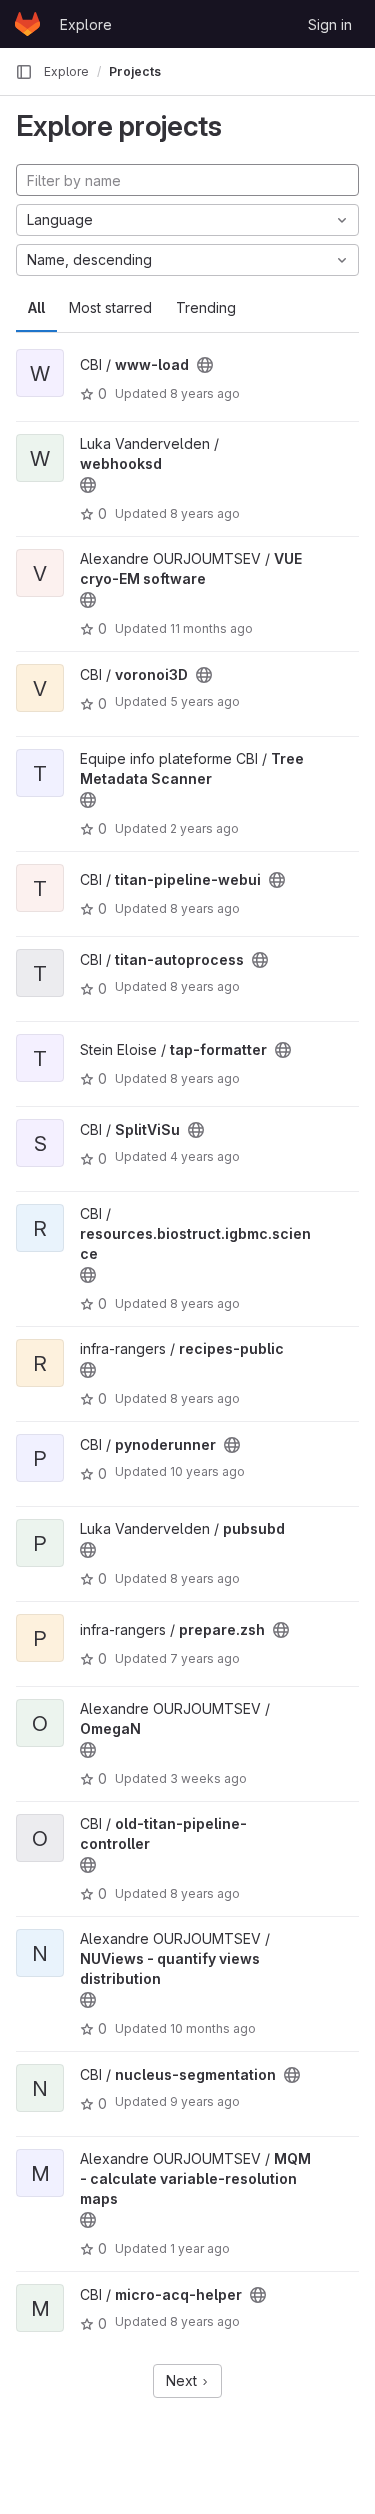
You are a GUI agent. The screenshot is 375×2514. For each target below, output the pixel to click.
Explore (86, 24)
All (36, 307)
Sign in (330, 24)
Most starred (110, 307)
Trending (206, 307)
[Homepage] (27, 24)
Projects (135, 71)
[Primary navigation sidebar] (24, 72)
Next (183, 2380)
